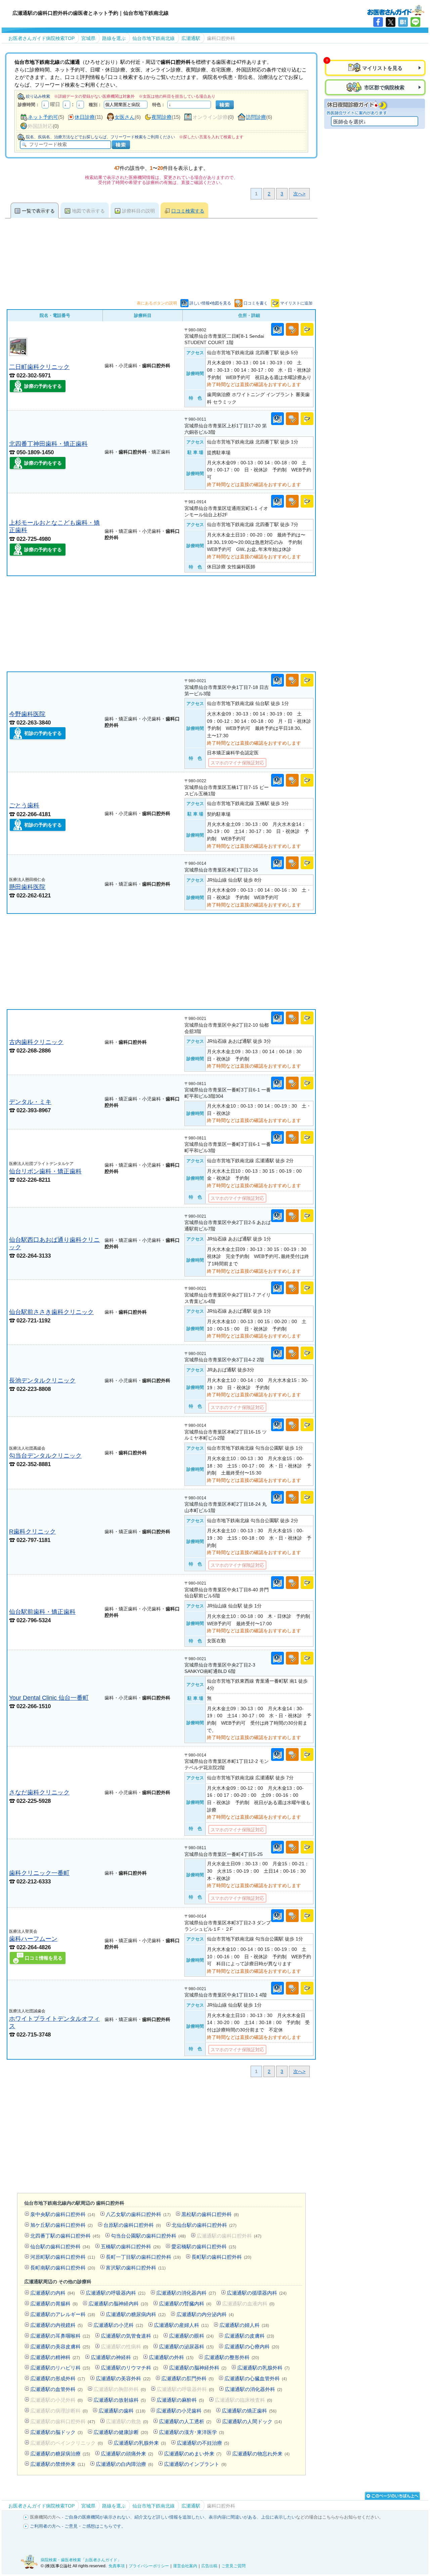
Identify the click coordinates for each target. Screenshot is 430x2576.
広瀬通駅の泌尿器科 (186, 2347)
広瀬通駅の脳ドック (56, 2432)
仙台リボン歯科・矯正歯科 (45, 1171)
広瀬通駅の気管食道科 (130, 2336)
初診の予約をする (43, 733)
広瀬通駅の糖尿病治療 (60, 2454)
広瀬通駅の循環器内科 (257, 2293)
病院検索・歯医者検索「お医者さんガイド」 (81, 2560)
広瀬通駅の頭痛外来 (127, 2454)
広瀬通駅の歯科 (122, 2411)
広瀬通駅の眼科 (191, 2336)
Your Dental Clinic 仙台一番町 (49, 1698)
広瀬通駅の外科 (171, 2357)
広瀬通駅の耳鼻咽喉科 (60, 2336)
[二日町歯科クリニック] (18, 354)
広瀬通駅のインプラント (195, 2464)
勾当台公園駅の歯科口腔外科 (148, 2236)
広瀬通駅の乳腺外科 (263, 2368)
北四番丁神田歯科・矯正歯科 (48, 444)
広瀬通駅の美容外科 (123, 2378)
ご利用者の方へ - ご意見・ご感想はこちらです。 (78, 2526)
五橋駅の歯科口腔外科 (131, 2246)
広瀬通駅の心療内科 (252, 2347)
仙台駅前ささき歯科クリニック (51, 1312)
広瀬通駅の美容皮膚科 (60, 2347)
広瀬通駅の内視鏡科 (56, 2325)
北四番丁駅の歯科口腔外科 (65, 2236)
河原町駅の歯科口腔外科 (63, 2257)
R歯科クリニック (32, 1531)
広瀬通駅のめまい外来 (193, 2454)
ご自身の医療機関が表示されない (97, 2517)
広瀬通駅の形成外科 (58, 2378)
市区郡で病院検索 (384, 87)
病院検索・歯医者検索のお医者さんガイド (396, 10)
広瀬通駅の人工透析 (185, 2421)
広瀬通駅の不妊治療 (203, 2443)
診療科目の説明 (138, 211)
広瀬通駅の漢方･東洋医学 (191, 2432)
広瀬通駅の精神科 (55, 2357)
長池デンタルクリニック (42, 1380)
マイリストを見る (382, 68)
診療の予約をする (43, 386)
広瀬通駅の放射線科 (120, 2400)
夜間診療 (162, 117)
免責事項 (117, 2566)
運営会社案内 (185, 2566)
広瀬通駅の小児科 (118, 2325)
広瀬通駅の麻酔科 (180, 2400)
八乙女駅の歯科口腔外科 (138, 2214)
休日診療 (85, 117)
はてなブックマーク (403, 22)
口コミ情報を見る (44, 1958)
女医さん (125, 117)
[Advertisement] (161, 624)
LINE (415, 22)
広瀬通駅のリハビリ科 (60, 2368)
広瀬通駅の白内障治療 (124, 2464)
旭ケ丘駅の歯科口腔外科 (61, 2225)
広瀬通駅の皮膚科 (249, 2336)
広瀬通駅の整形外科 (232, 2357)
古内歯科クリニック (36, 1042)
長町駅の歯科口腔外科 (221, 2257)
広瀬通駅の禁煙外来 (58, 2464)
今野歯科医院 (27, 714)
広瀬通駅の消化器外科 (253, 2389)
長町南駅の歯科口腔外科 (63, 2268)
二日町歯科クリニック (39, 367)
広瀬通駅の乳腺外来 (140, 2443)
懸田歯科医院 (27, 887)
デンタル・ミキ (30, 1102)
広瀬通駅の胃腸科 (54, 2304)
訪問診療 (256, 117)
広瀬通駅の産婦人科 (181, 2325)
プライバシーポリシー (149, 2566)
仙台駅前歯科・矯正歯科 (42, 1612)
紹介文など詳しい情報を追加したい (169, 2517)
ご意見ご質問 (233, 2566)
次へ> (299, 194)
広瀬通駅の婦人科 (244, 2325)
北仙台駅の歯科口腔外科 (204, 2225)
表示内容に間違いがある (233, 2517)
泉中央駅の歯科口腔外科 (63, 2214)
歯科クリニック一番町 (39, 1873)
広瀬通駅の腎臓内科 (185, 2304)
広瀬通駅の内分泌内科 (205, 2314)
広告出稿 (209, 2566)
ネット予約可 (43, 117)
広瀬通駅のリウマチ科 (130, 2368)
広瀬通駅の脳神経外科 (198, 2368)
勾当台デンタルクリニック (45, 1456)
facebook (378, 22)
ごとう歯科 (24, 805)
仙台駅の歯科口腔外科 (60, 2246)
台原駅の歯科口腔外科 (132, 2225)
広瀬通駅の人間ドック (252, 2421)
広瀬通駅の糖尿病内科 (136, 2314)
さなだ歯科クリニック (39, 1792)
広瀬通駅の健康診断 (121, 2432)
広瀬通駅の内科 (53, 2293)
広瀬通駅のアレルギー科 (63, 2314)
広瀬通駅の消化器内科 (186, 2293)
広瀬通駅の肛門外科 (187, 2378)
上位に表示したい (278, 2517)
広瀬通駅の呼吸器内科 (116, 2293)
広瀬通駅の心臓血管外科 (256, 2378)
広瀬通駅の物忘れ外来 (261, 2454)
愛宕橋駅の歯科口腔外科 (204, 2246)
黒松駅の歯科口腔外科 (210, 2214)
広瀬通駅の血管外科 (56, 2389)
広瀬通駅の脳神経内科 (118, 2304)
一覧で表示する (38, 211)
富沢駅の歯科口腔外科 (136, 2268)
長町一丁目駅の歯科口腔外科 (143, 2257)
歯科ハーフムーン (33, 1939)
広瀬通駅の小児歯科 (184, 2411)
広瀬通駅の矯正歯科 (249, 2411)
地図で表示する (88, 211)
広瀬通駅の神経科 (114, 2357)
